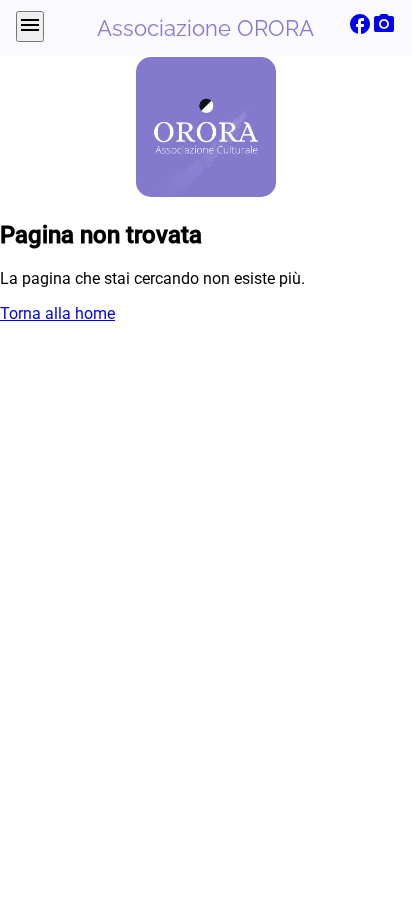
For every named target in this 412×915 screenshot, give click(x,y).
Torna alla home (57, 313)
